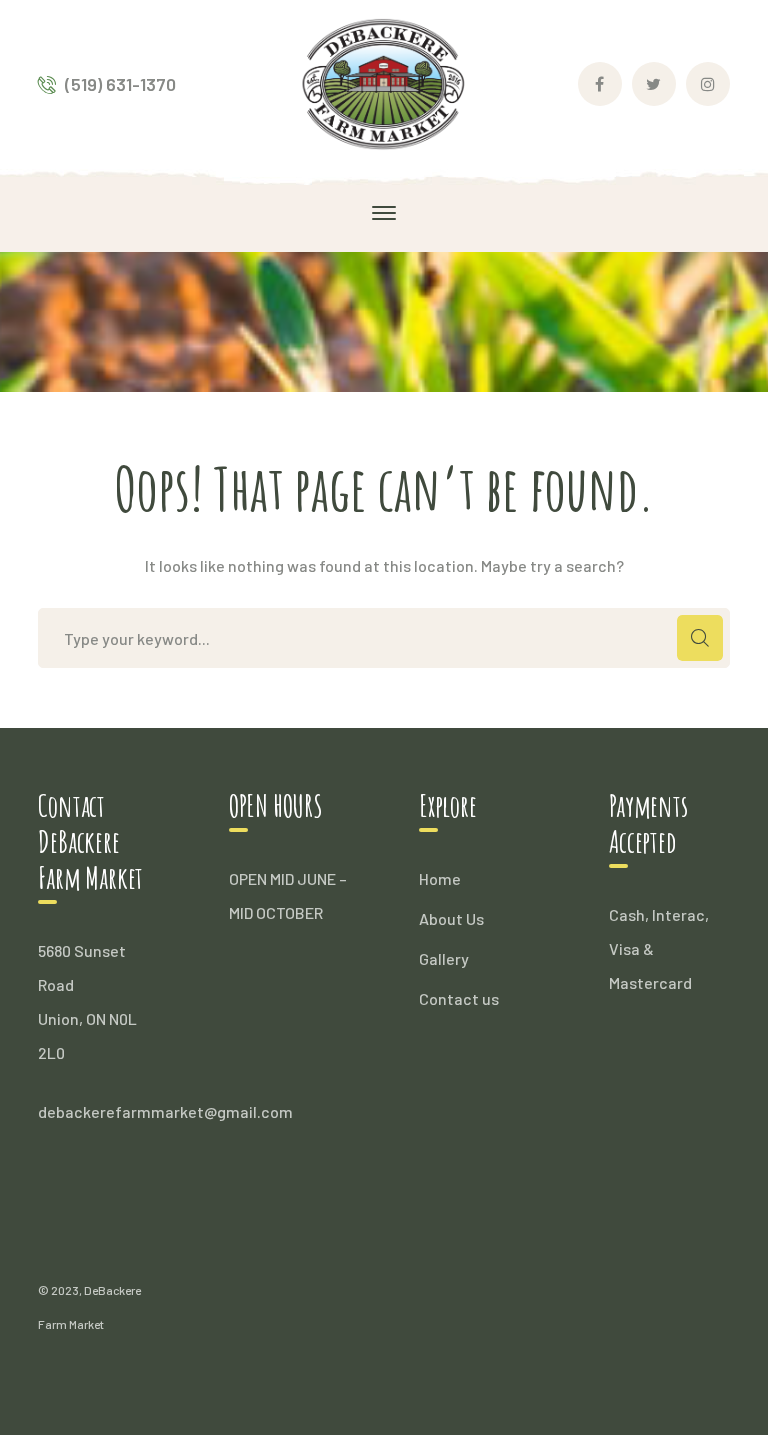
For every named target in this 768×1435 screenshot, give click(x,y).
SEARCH (700, 638)
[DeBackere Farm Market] (384, 81)
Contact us (459, 998)
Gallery (444, 958)
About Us (451, 918)
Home (440, 878)
